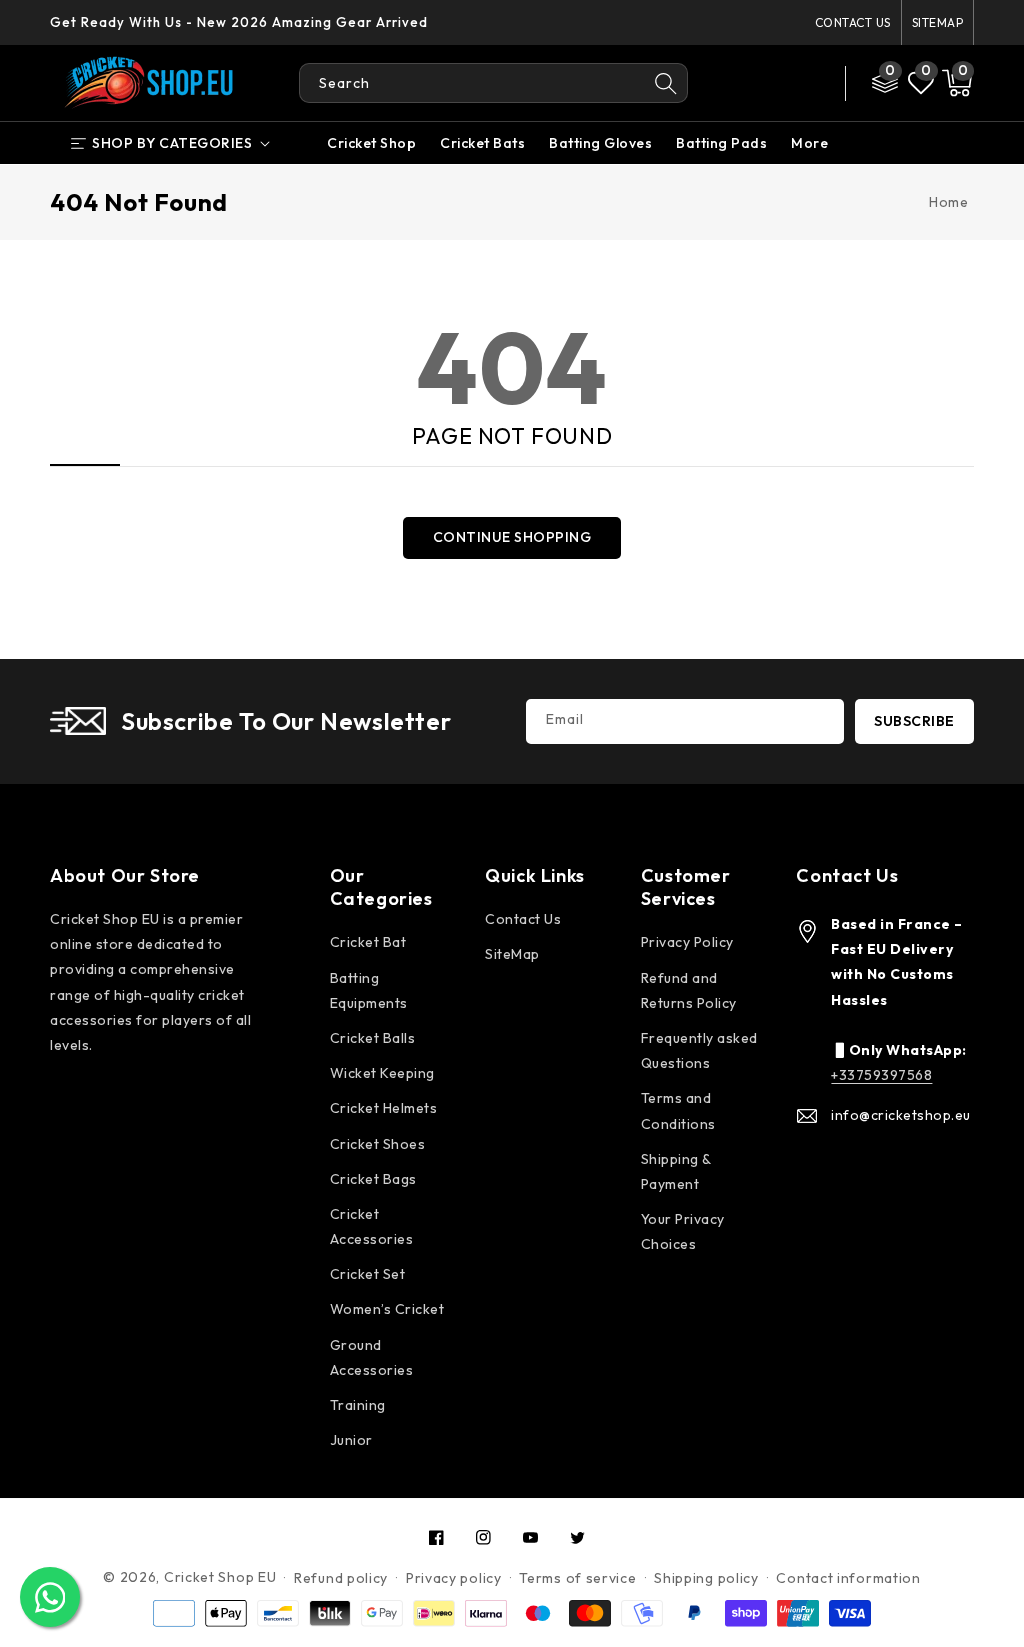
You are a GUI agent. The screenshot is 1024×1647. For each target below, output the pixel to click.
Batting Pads (721, 143)
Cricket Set (368, 1274)
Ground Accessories (372, 1357)
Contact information (848, 1578)
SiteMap (938, 22)
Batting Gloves (600, 143)
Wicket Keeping (382, 1073)
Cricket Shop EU (220, 1577)
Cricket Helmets (384, 1108)
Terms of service (577, 1578)
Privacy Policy (687, 942)
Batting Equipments (369, 990)
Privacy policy (454, 1578)
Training (358, 1405)
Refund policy (341, 1578)
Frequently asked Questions (699, 1050)
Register (763, 96)
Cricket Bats (482, 143)
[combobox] (472, 83)
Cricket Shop (371, 143)
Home (948, 202)
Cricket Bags (373, 1179)
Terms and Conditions (678, 1110)
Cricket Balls (373, 1038)
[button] (957, 83)
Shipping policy (706, 1578)
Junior (351, 1440)
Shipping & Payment (676, 1171)
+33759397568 (881, 1075)
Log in (753, 69)
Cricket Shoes (378, 1144)
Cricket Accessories (372, 1226)
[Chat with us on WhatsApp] (50, 1597)
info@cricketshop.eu (901, 1115)
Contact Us (853, 22)
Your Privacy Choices (683, 1231)
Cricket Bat (368, 942)
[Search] (666, 83)
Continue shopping (512, 537)
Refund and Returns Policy (689, 990)
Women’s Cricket (387, 1309)
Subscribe (914, 721)
